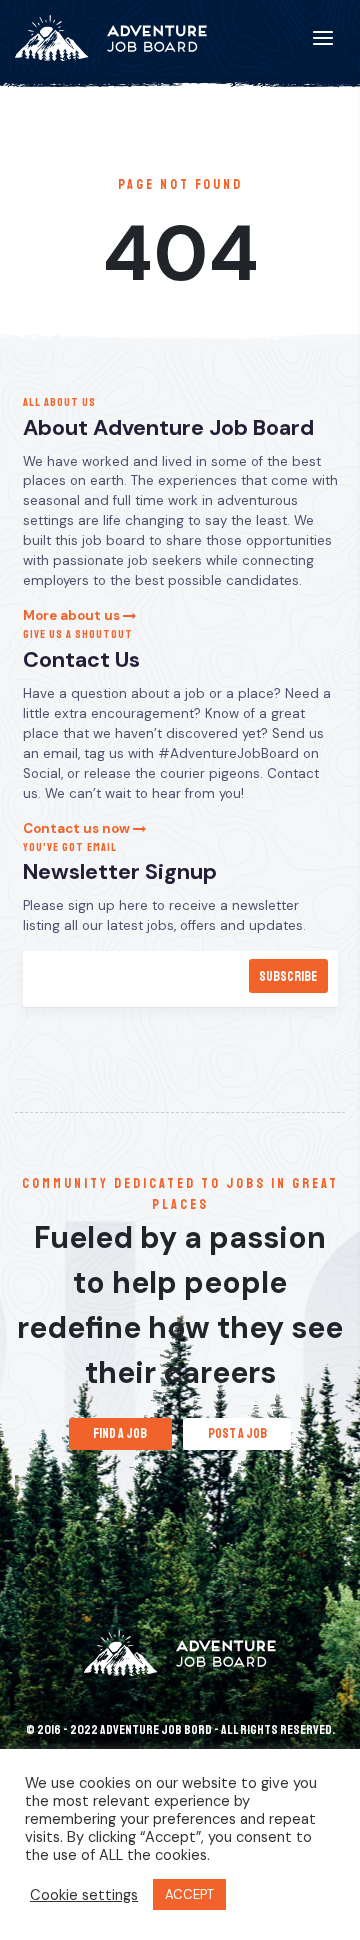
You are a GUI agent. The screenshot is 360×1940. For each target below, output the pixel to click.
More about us (73, 615)
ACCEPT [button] (189, 1894)
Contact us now (78, 828)
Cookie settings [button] (84, 1895)
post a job (237, 1433)
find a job (120, 1433)
